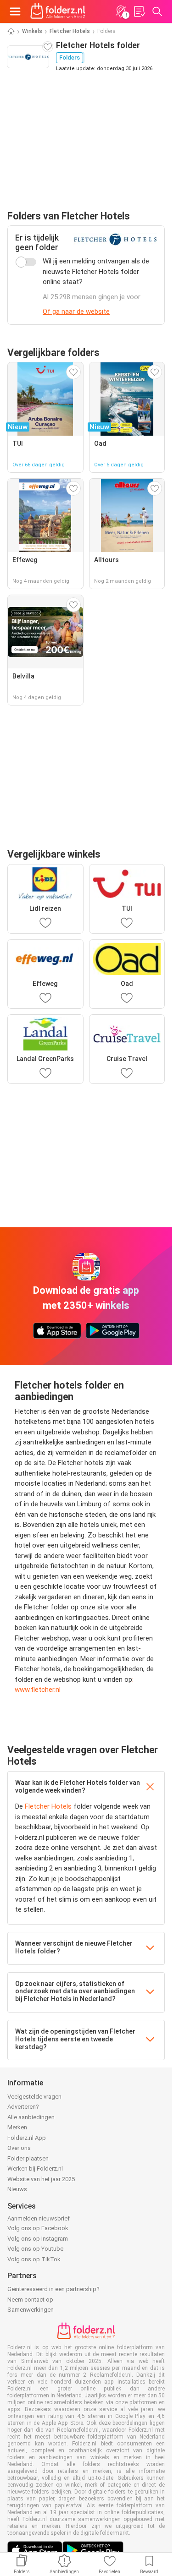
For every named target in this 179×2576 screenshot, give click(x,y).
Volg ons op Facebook (38, 2228)
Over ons (19, 2148)
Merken (17, 2127)
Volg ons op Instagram (38, 2239)
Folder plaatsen (28, 2158)
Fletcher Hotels (70, 31)
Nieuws (17, 2189)
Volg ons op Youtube (35, 2249)
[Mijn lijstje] (139, 11)
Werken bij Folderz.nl (35, 2169)
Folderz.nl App (27, 2138)
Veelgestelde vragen (34, 2097)
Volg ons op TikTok (34, 2259)
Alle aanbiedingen (31, 2117)
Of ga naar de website (76, 312)
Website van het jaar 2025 (41, 2179)
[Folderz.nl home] (58, 11)
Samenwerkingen (31, 2310)
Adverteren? (23, 2107)
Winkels (32, 31)
